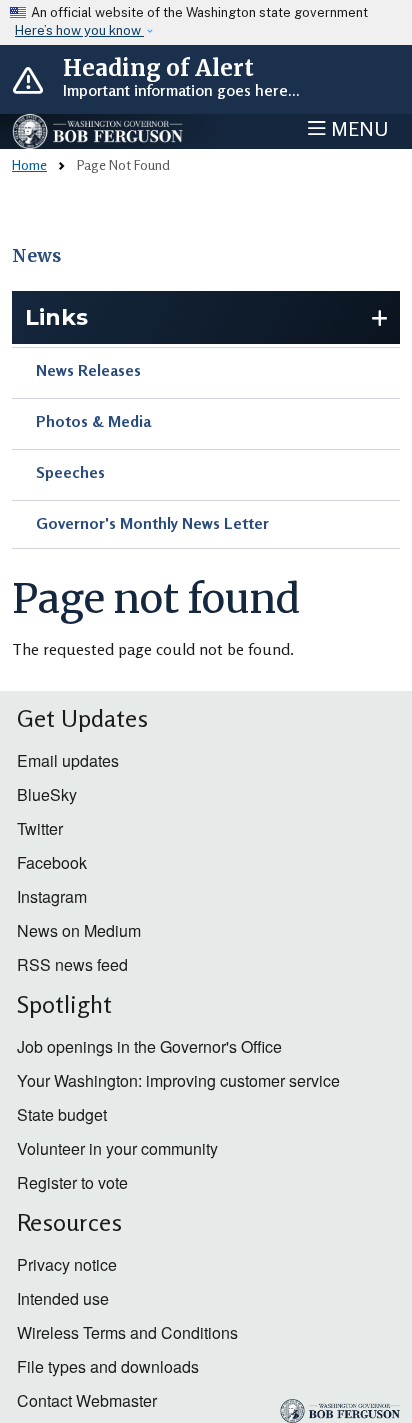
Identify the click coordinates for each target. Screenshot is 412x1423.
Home (29, 164)
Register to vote (72, 1182)
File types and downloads (108, 1366)
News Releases (88, 370)
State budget (62, 1114)
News (36, 256)
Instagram (52, 896)
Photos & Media (93, 421)
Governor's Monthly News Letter (152, 523)
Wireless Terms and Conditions (127, 1332)
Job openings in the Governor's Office (149, 1046)
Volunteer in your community (117, 1148)
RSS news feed (72, 964)
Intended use (63, 1298)
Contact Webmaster (87, 1400)
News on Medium (79, 930)
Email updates (68, 760)
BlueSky (47, 794)
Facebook (52, 862)
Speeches (70, 472)
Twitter (40, 828)
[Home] (98, 131)
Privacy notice (67, 1264)
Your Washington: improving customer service (178, 1080)
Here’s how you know (79, 30)
